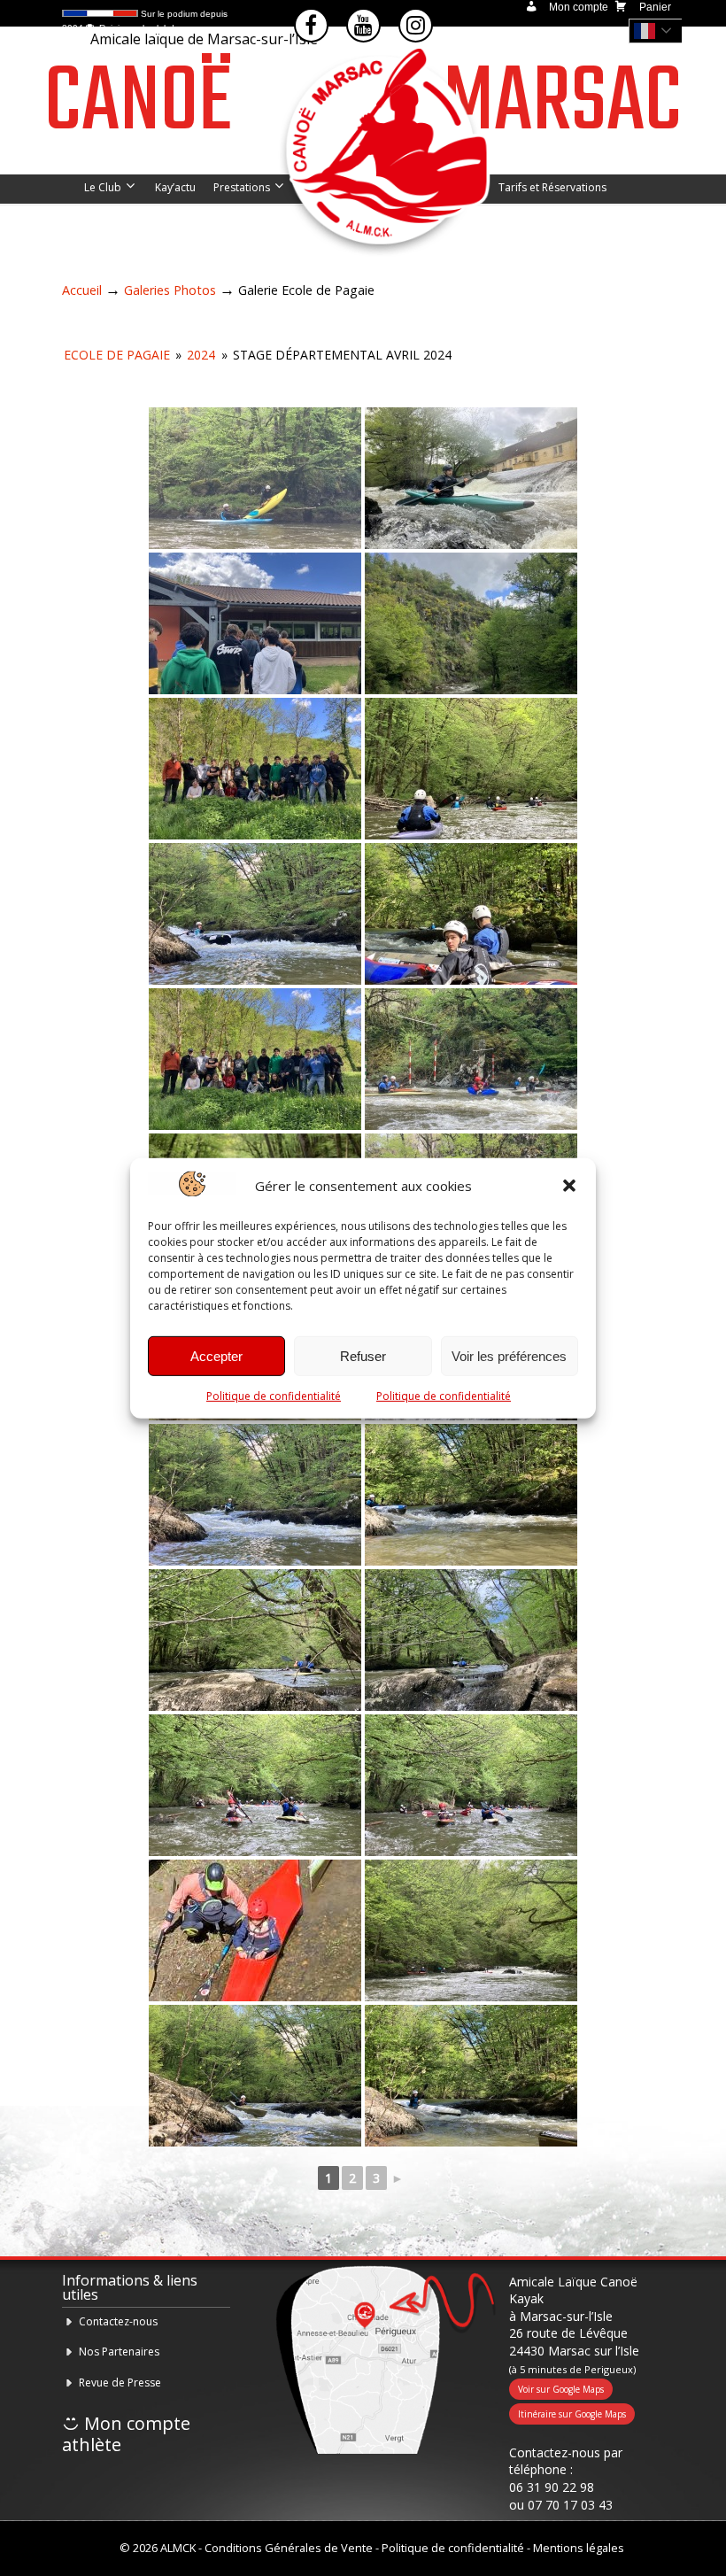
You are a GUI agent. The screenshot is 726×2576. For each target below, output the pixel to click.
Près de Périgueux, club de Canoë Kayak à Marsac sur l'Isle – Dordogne (381, 155)
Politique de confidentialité (274, 1396)
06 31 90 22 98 (552, 2487)
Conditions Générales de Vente (289, 2548)
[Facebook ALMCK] (311, 25)
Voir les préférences (509, 1356)
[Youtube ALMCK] (363, 25)
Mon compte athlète (126, 2434)
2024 (201, 355)
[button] (569, 1186)
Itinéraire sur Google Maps (572, 2414)
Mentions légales (579, 2548)
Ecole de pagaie (117, 355)
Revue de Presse (120, 2383)
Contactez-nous (118, 2321)
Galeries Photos (170, 290)
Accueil (82, 290)
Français (660, 31)
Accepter (216, 1356)
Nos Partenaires (119, 2352)
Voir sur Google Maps (561, 2389)
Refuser (363, 1356)
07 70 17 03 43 (570, 2505)
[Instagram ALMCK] (416, 25)
